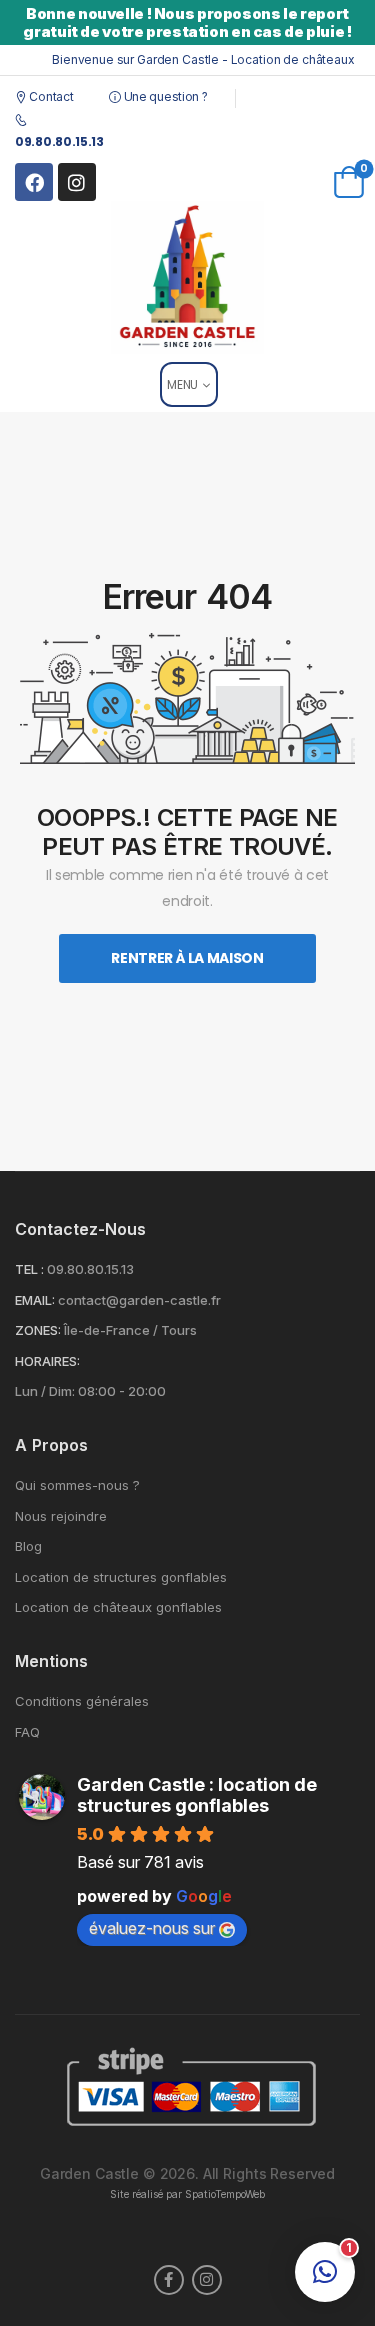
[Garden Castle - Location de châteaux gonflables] (187, 277)
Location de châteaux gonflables (118, 1607)
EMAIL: (35, 1300)
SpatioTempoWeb (225, 2194)
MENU (182, 384)
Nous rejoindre (61, 1516)
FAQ (27, 1732)
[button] (325, 2272)
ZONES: (38, 1330)
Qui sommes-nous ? (77, 1485)
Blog (28, 1546)
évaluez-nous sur (152, 1928)
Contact (50, 96)
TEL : (29, 1269)
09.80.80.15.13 (90, 1269)
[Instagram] (77, 182)
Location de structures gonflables (121, 1577)
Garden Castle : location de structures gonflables (197, 1795)
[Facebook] (34, 182)
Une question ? (164, 96)
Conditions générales (82, 1701)
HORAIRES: (47, 1361)
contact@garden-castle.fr (139, 1300)
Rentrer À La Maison (187, 958)
